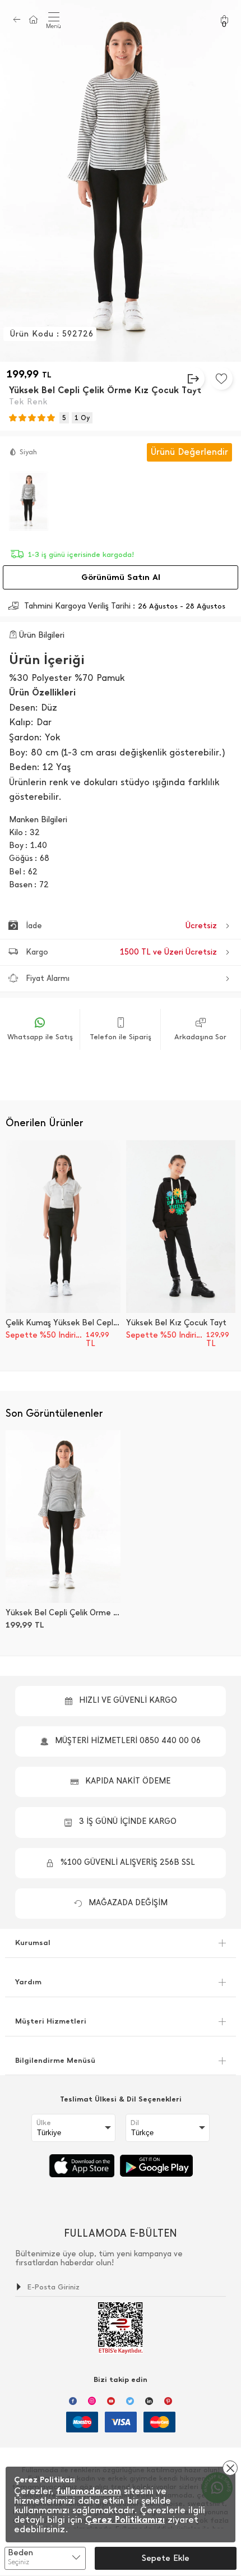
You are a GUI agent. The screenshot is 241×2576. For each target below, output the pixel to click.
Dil (135, 2123)
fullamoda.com (89, 2491)
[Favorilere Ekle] (221, 379)
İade (121, 926)
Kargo (121, 952)
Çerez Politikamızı (125, 2520)
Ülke (44, 2123)
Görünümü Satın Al (121, 577)
